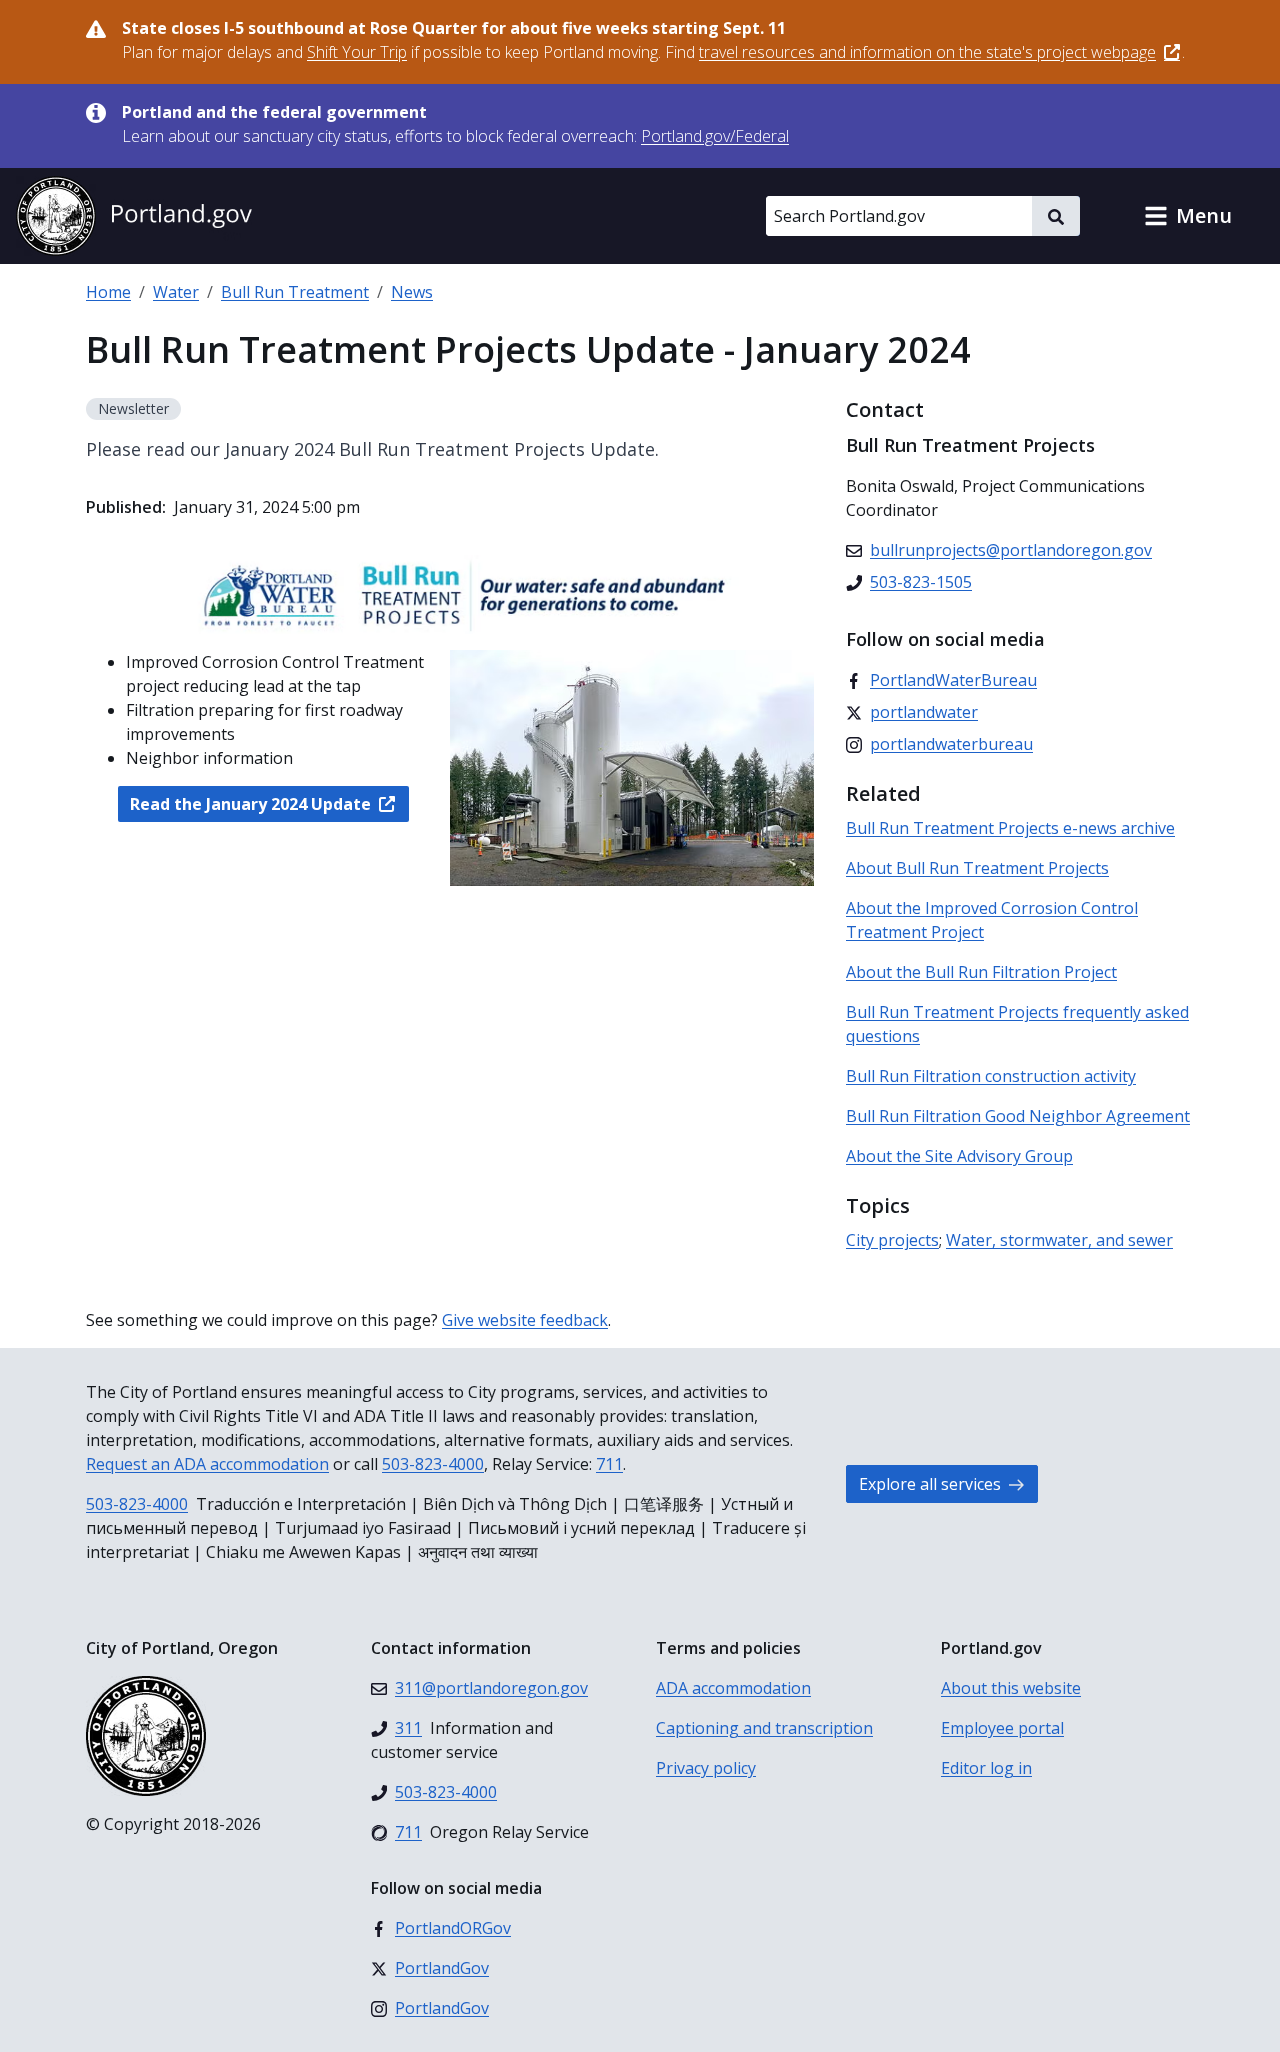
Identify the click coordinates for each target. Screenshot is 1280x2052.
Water (176, 292)
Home (108, 292)
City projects (892, 1240)
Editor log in (986, 1768)
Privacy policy (706, 1768)
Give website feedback (525, 1320)
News (412, 292)
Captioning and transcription (764, 1728)
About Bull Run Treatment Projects (977, 868)
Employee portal (1002, 1728)
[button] (1188, 216)
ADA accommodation (733, 1688)
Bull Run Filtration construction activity (991, 1076)
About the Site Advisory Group (959, 1156)
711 (609, 1464)
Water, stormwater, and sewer (1059, 1240)
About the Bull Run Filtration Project (981, 972)
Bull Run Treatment (295, 292)
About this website (1011, 1688)
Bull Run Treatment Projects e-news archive (1010, 828)
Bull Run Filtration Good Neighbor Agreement (1018, 1116)
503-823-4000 (433, 1464)
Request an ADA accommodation (207, 1464)
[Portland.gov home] (134, 216)
